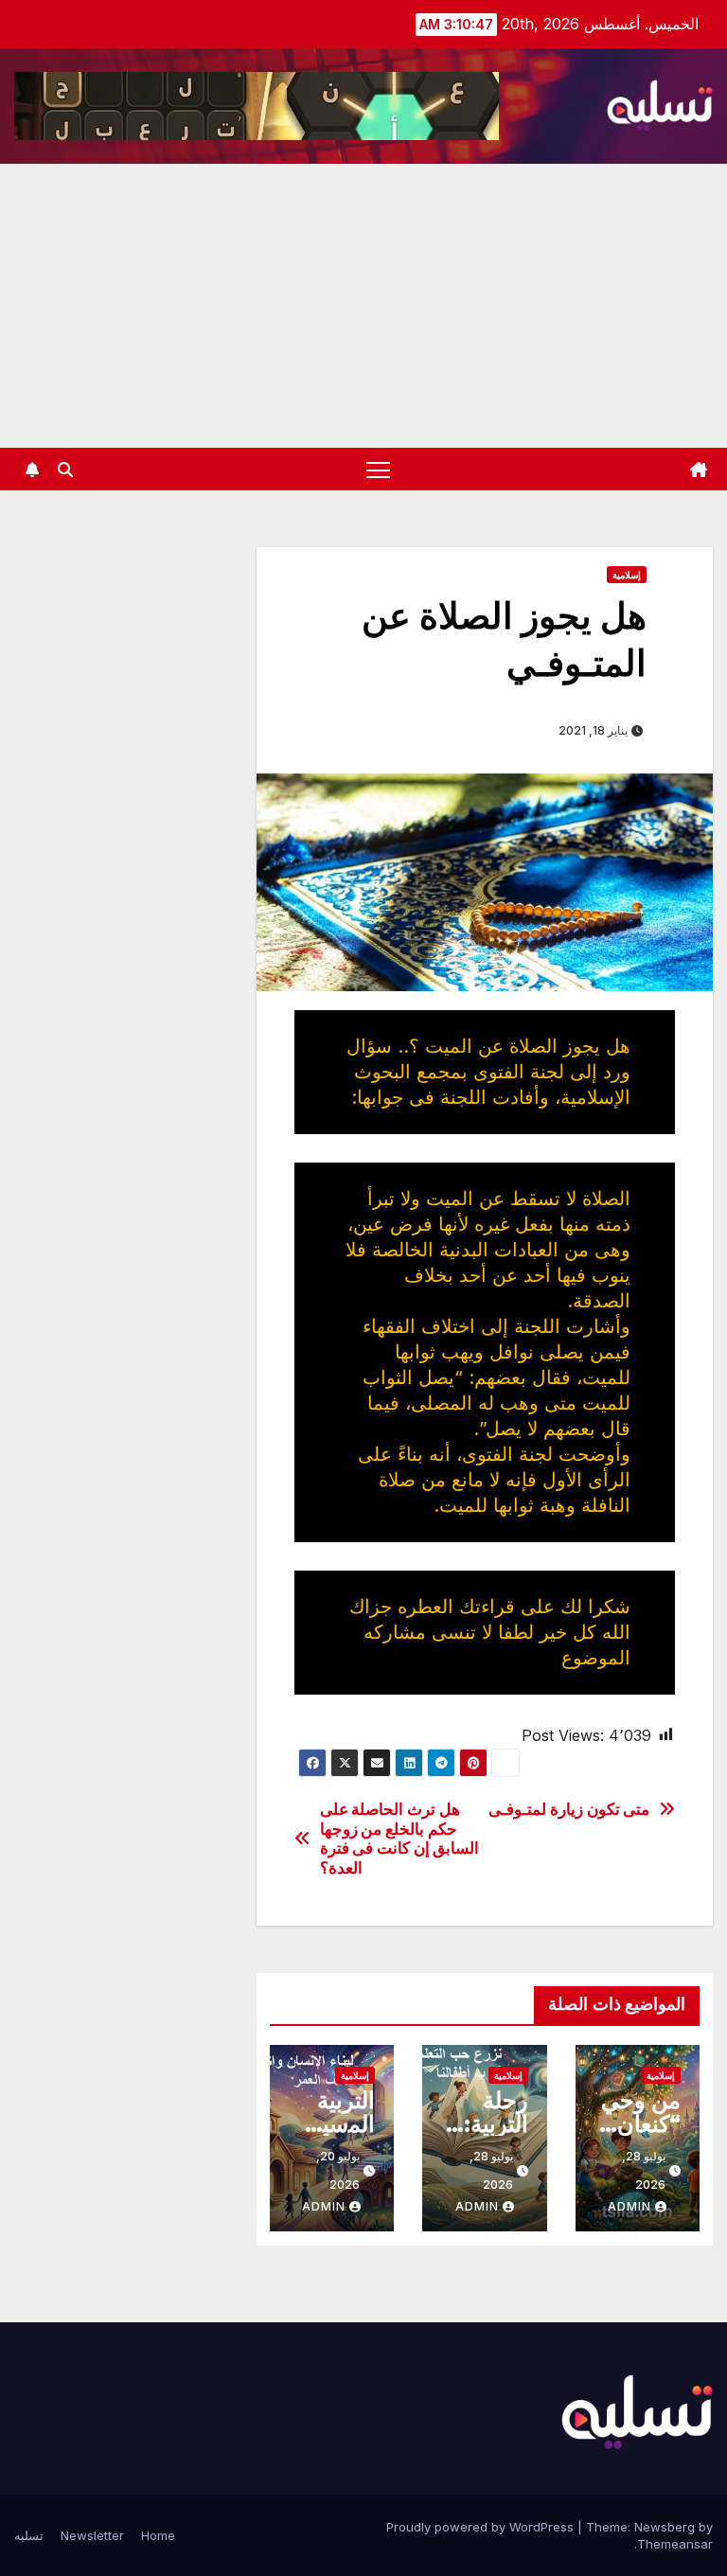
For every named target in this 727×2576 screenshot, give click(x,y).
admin (629, 2206)
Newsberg (665, 2527)
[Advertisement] (363, 306)
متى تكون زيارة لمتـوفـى (569, 1809)
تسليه (29, 2535)
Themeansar (675, 2544)
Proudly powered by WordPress (482, 2527)
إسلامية (627, 575)
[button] (65, 470)
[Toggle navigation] (378, 469)
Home (158, 2535)
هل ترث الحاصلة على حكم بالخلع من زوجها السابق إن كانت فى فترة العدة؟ (400, 1839)
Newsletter (92, 2535)
